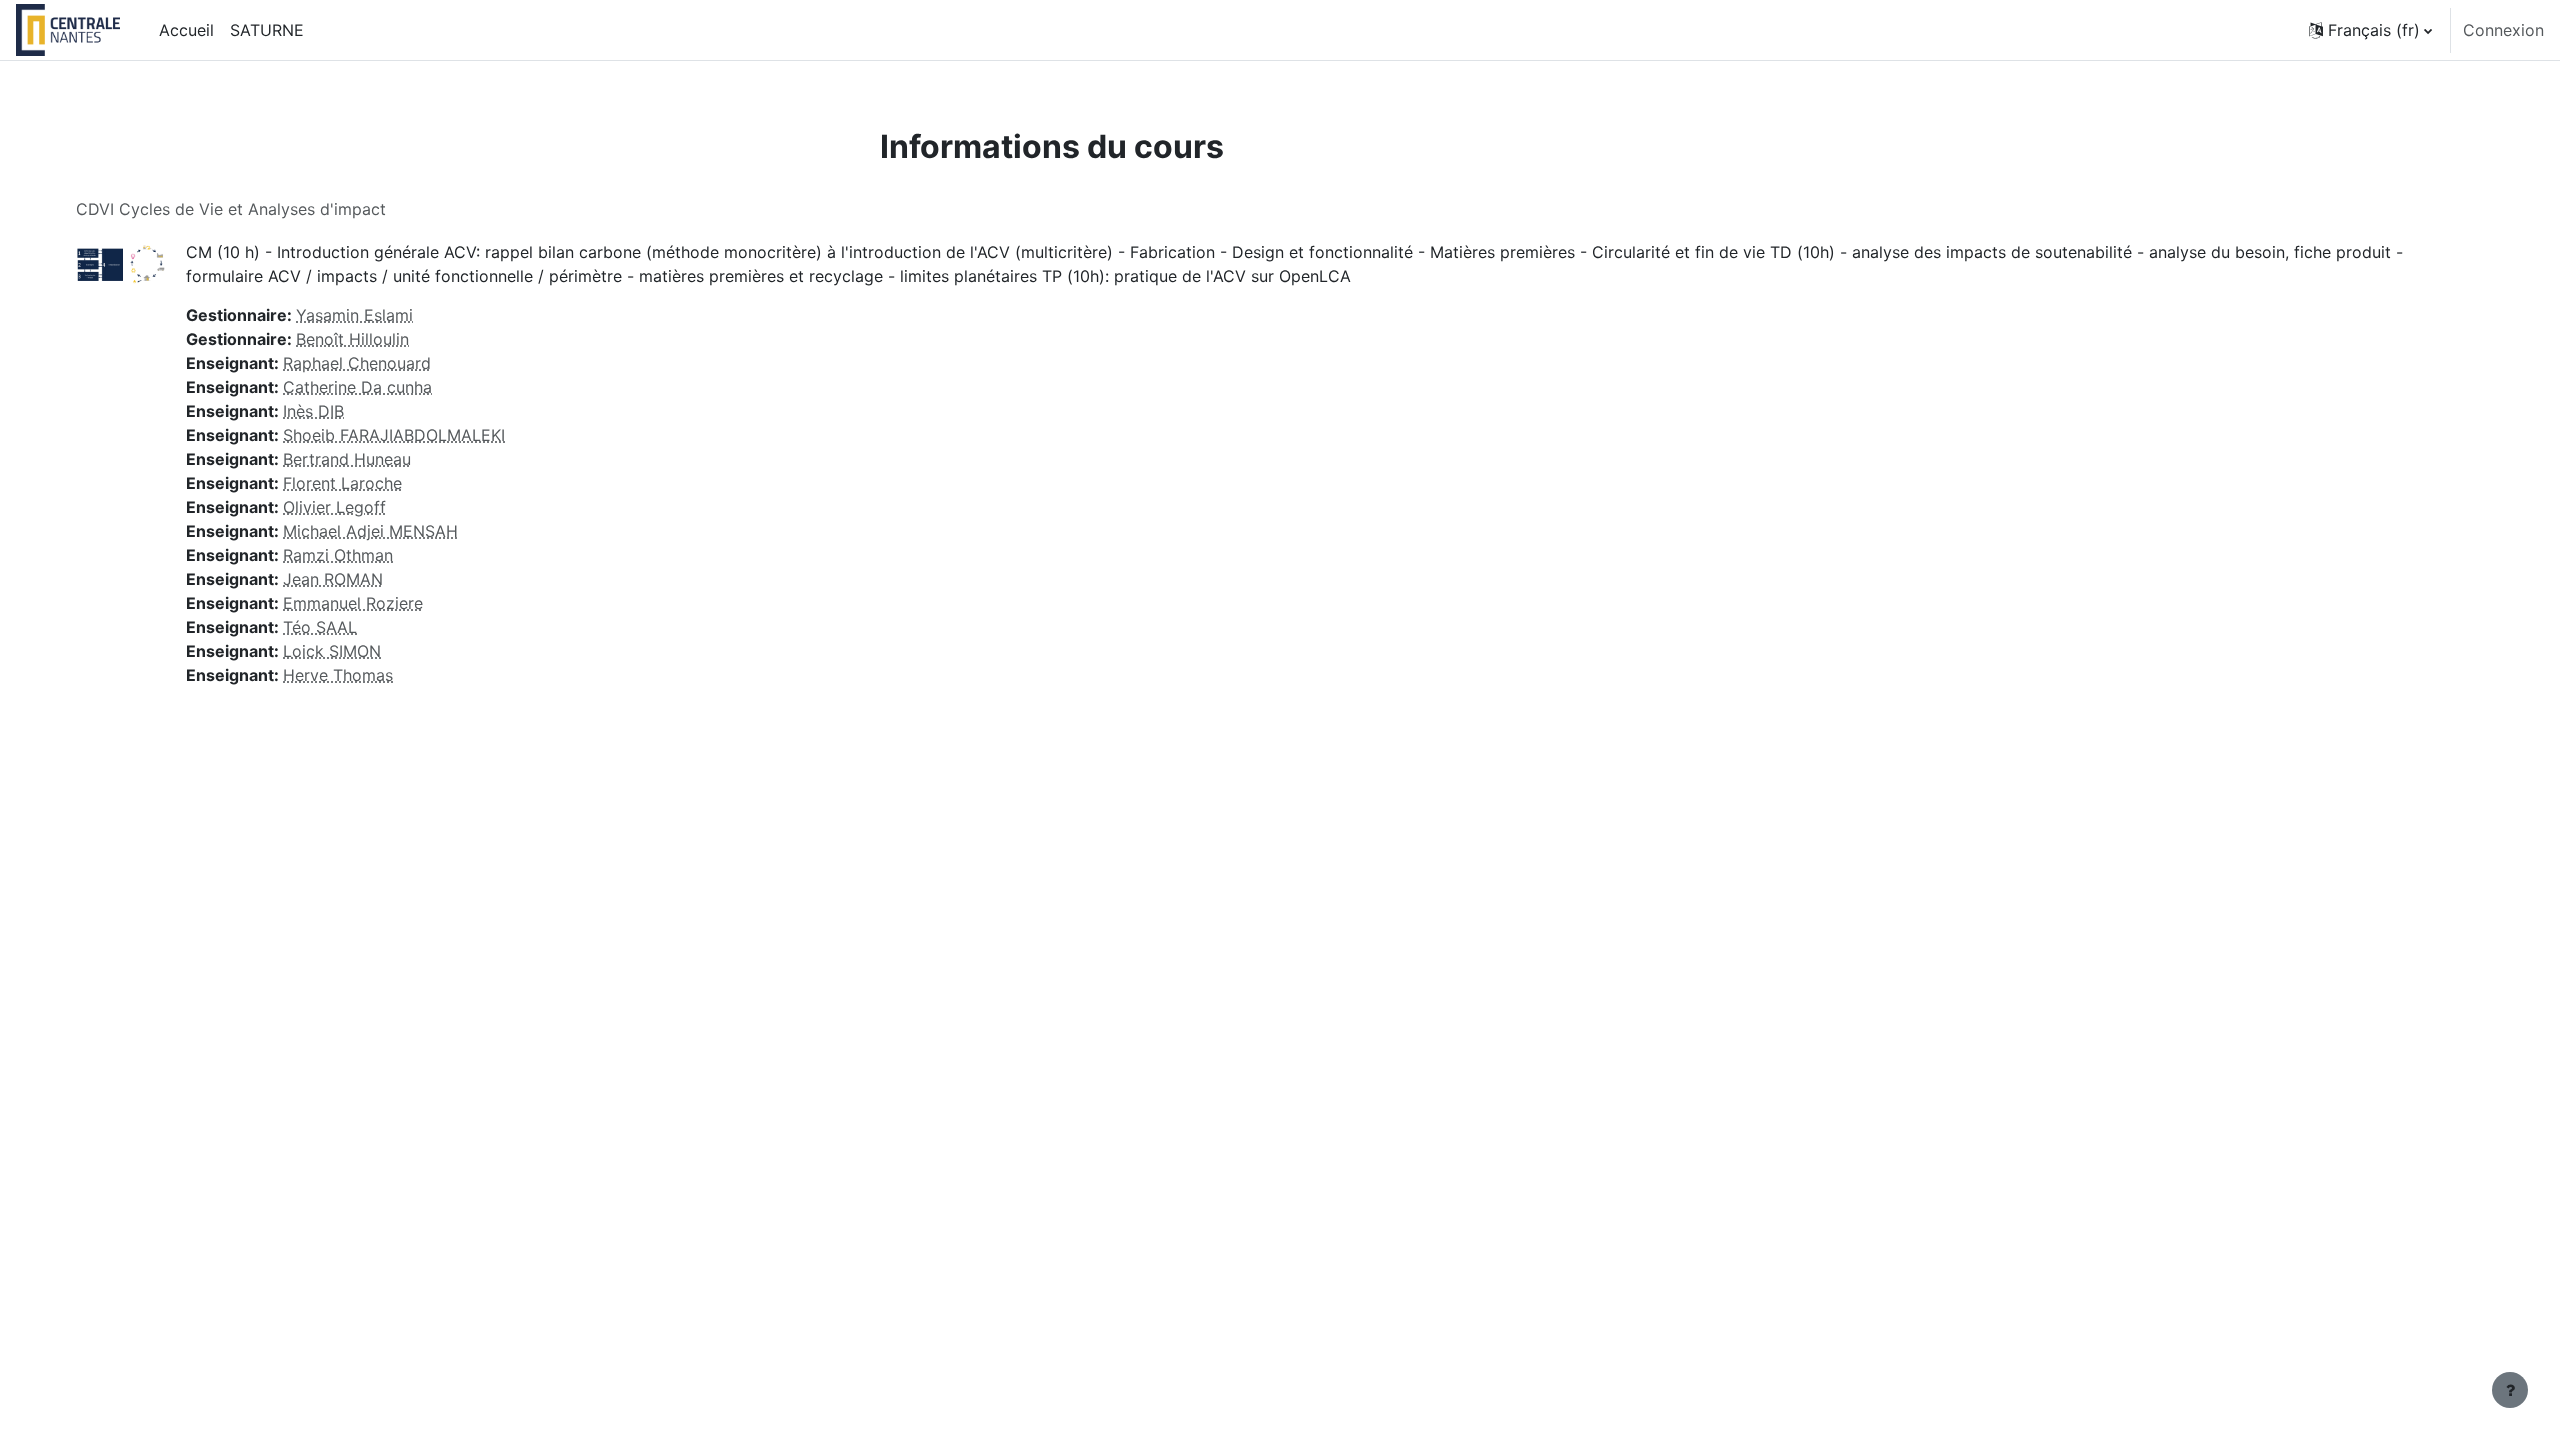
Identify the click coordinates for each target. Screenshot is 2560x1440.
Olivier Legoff (334, 507)
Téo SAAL (320, 627)
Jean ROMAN (333, 579)
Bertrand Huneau (347, 459)
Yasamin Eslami (354, 315)
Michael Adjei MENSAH (370, 531)
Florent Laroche (342, 483)
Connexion (2503, 30)
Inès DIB (313, 411)
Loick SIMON (332, 651)
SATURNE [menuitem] (267, 30)
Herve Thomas (338, 675)
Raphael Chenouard (357, 363)
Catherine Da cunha (357, 387)
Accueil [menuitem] (186, 30)
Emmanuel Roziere (353, 603)
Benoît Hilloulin (352, 339)
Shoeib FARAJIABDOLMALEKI (394, 435)
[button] (2370, 30)
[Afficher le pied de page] (2510, 1390)
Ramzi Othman (338, 555)
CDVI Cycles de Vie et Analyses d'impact (231, 209)
